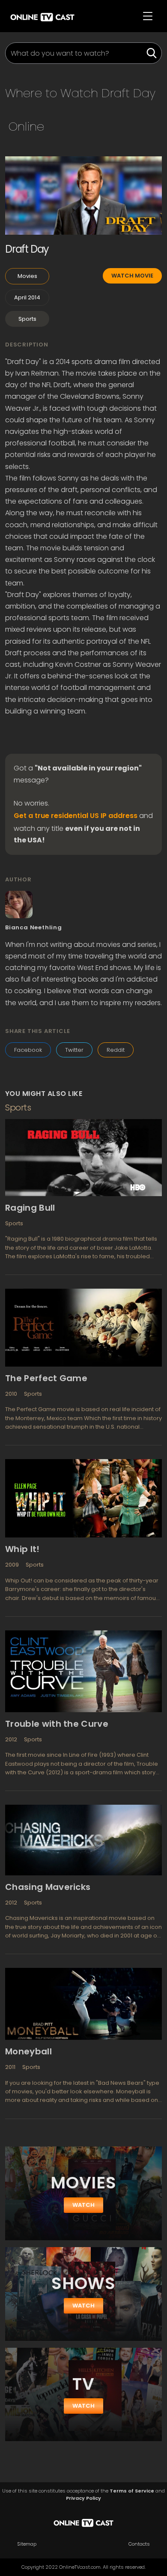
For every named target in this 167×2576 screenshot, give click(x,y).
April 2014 (27, 297)
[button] (148, 16)
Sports (27, 319)
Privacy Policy (83, 2498)
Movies (27, 276)
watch (83, 2205)
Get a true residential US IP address (76, 816)
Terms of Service (132, 2491)
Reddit (116, 1050)
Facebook (28, 1050)
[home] (42, 16)
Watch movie (132, 276)
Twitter (74, 1050)
